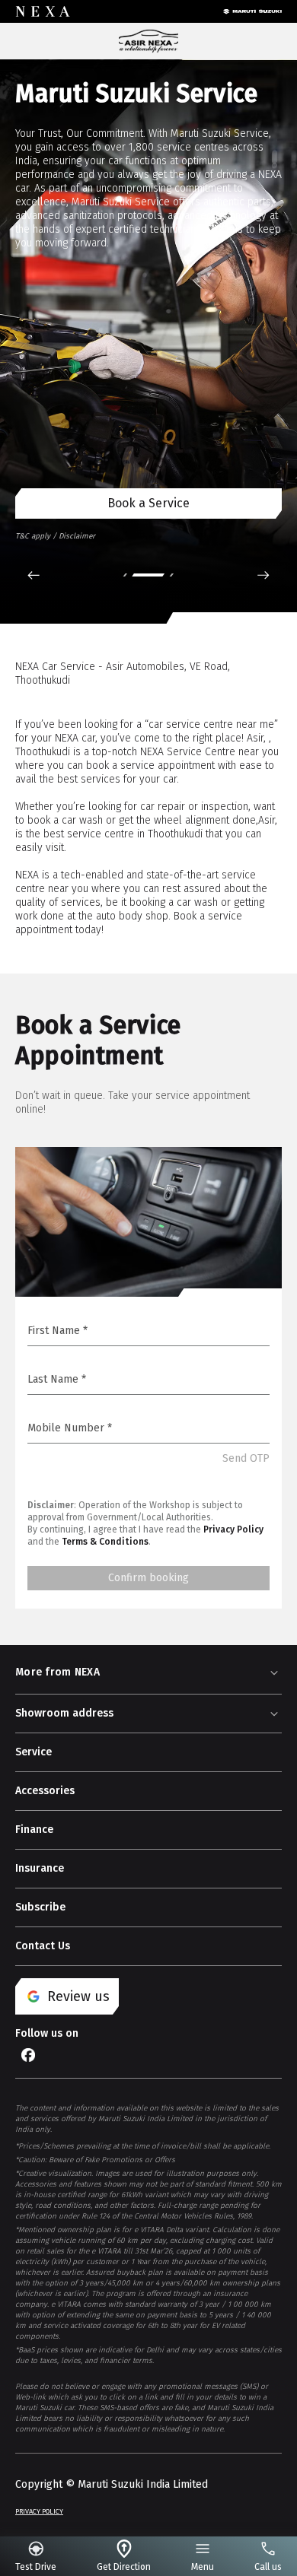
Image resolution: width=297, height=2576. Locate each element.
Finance (34, 1830)
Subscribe (40, 1907)
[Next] (263, 575)
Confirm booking (148, 1578)
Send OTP (246, 1458)
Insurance (40, 1868)
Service (34, 1752)
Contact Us (43, 1946)
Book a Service (148, 503)
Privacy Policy (233, 1529)
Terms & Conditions (105, 1542)
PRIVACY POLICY (39, 2511)
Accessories (45, 1791)
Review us (78, 1996)
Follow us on (47, 2033)
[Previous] (34, 575)
